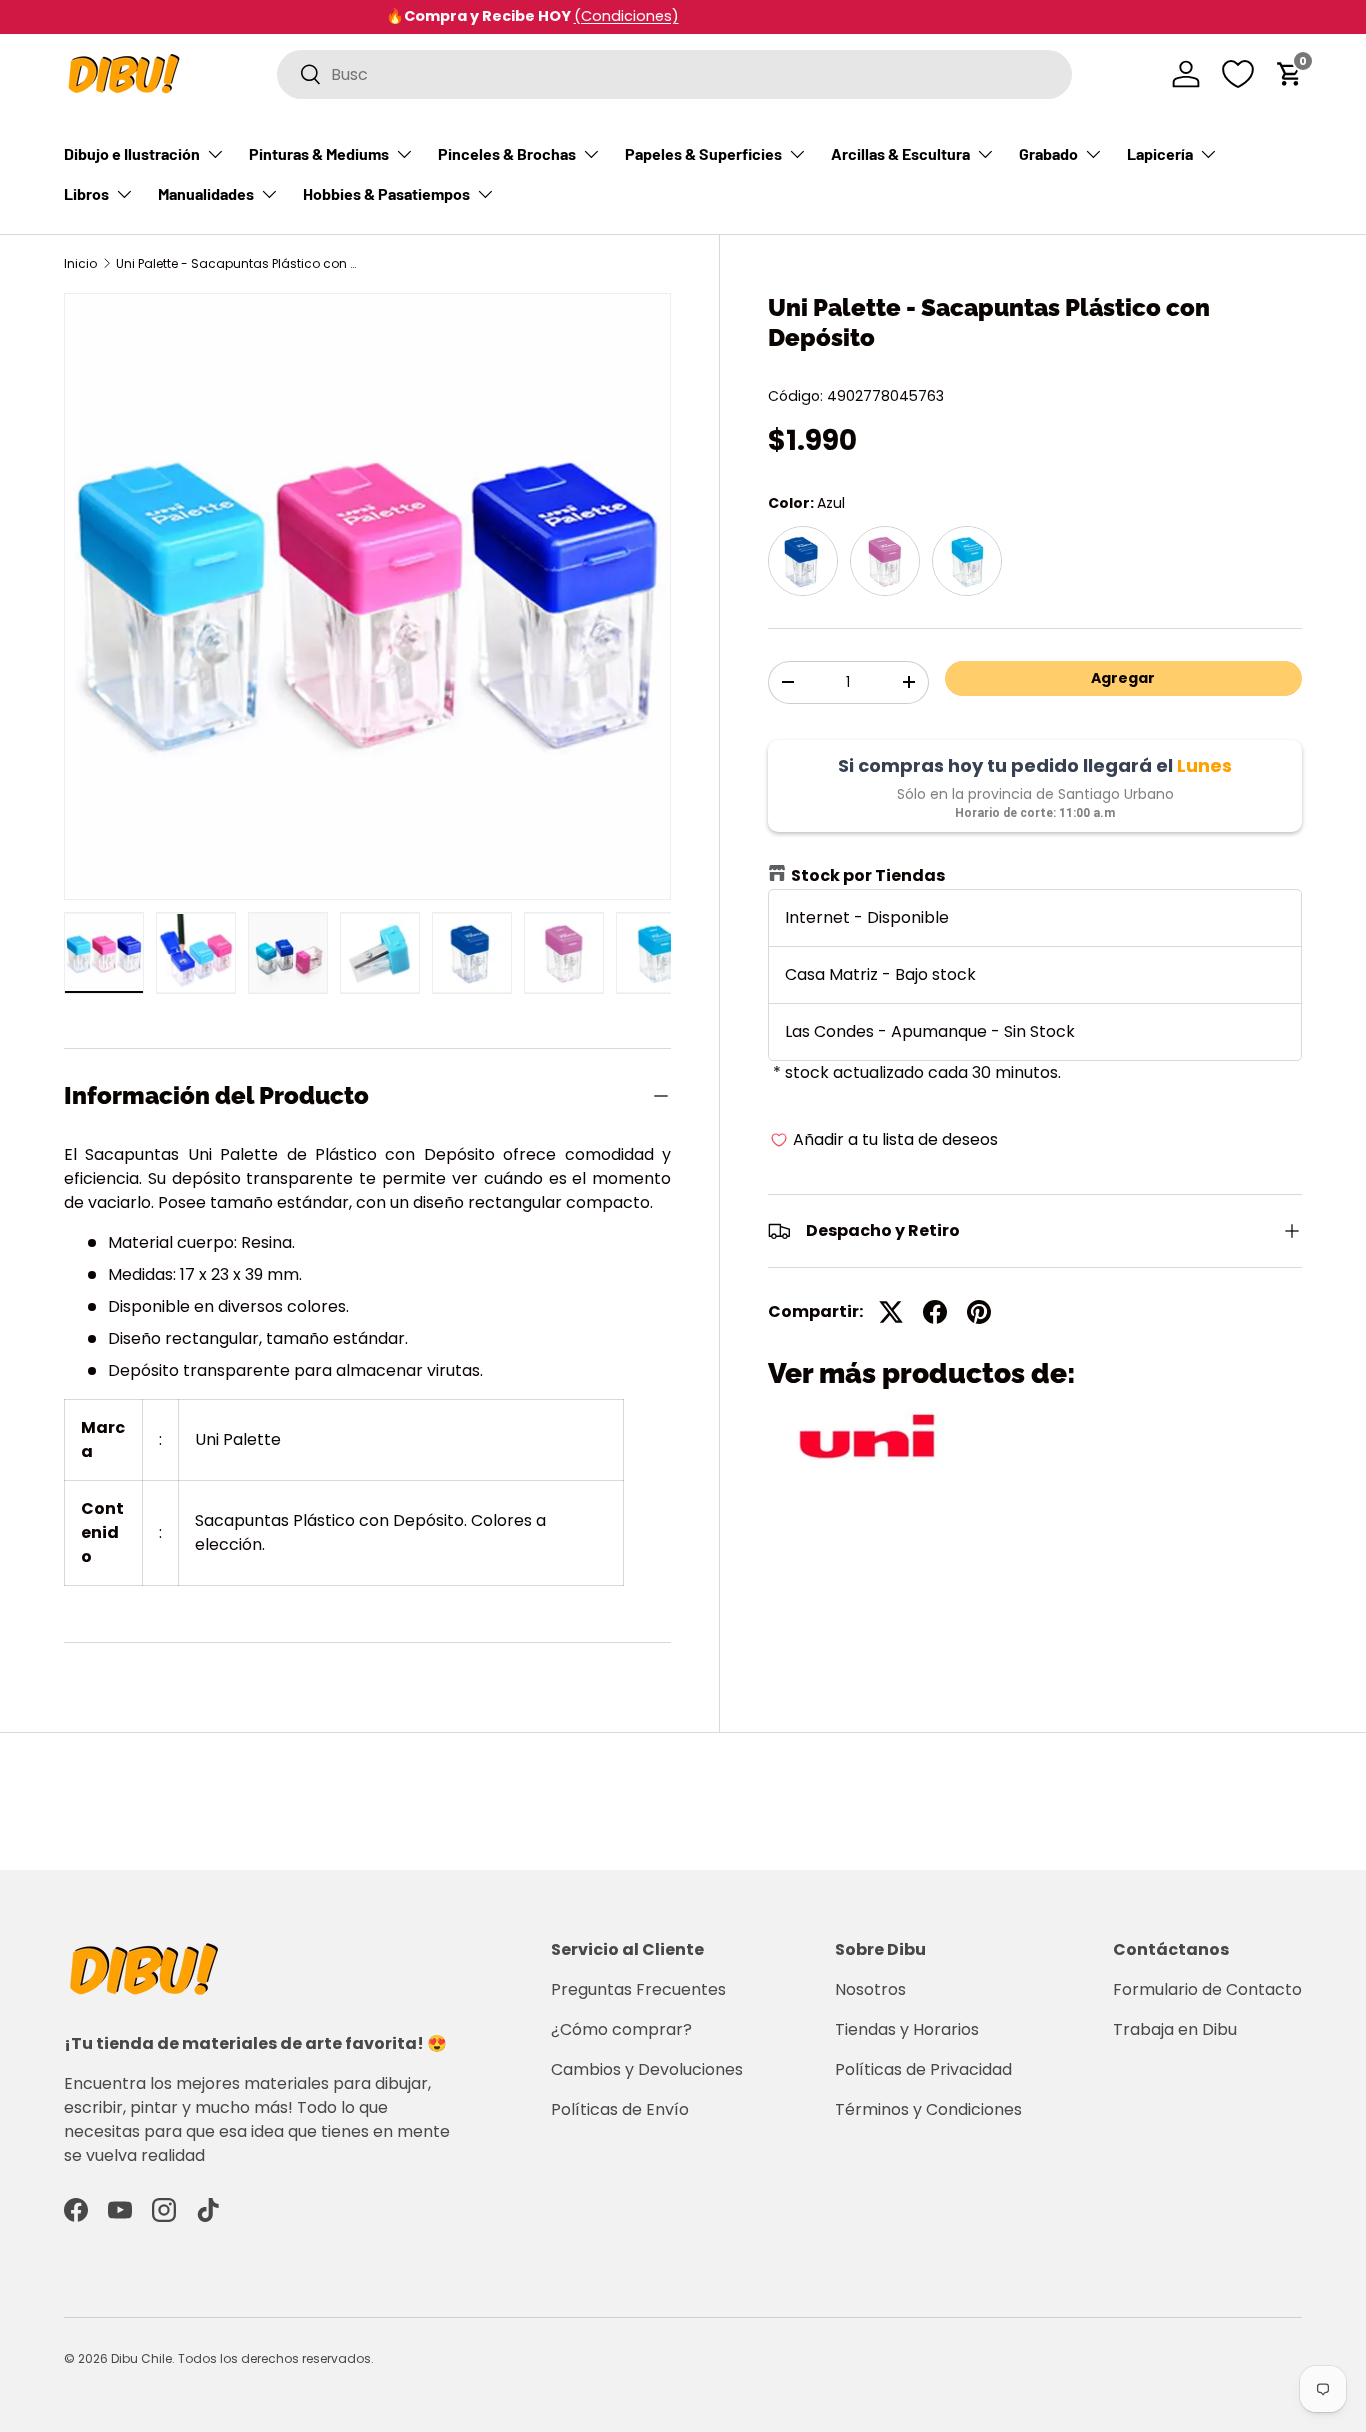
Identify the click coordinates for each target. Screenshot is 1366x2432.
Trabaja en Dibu (1175, 2029)
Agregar (1123, 678)
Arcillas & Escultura (900, 153)
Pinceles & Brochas (507, 153)
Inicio (80, 264)
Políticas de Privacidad (923, 2069)
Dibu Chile (141, 2358)
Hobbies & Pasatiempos (386, 193)
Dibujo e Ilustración (132, 153)
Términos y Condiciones (928, 2109)
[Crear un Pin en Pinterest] (979, 1312)
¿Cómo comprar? (621, 2029)
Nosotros (870, 1989)
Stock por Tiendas (868, 875)
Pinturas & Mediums (319, 153)
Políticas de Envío (620, 2109)
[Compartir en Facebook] (935, 1312)
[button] (1290, 74)
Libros (86, 193)
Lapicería (1160, 153)
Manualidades (206, 193)
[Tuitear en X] (891, 1312)
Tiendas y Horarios (907, 2029)
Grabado (1048, 153)
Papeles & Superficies (703, 153)
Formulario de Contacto (1207, 1989)
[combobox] (674, 74)
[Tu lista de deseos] (1238, 74)
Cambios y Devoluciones (647, 2069)
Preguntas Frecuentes (638, 1989)
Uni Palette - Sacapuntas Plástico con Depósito (236, 264)
